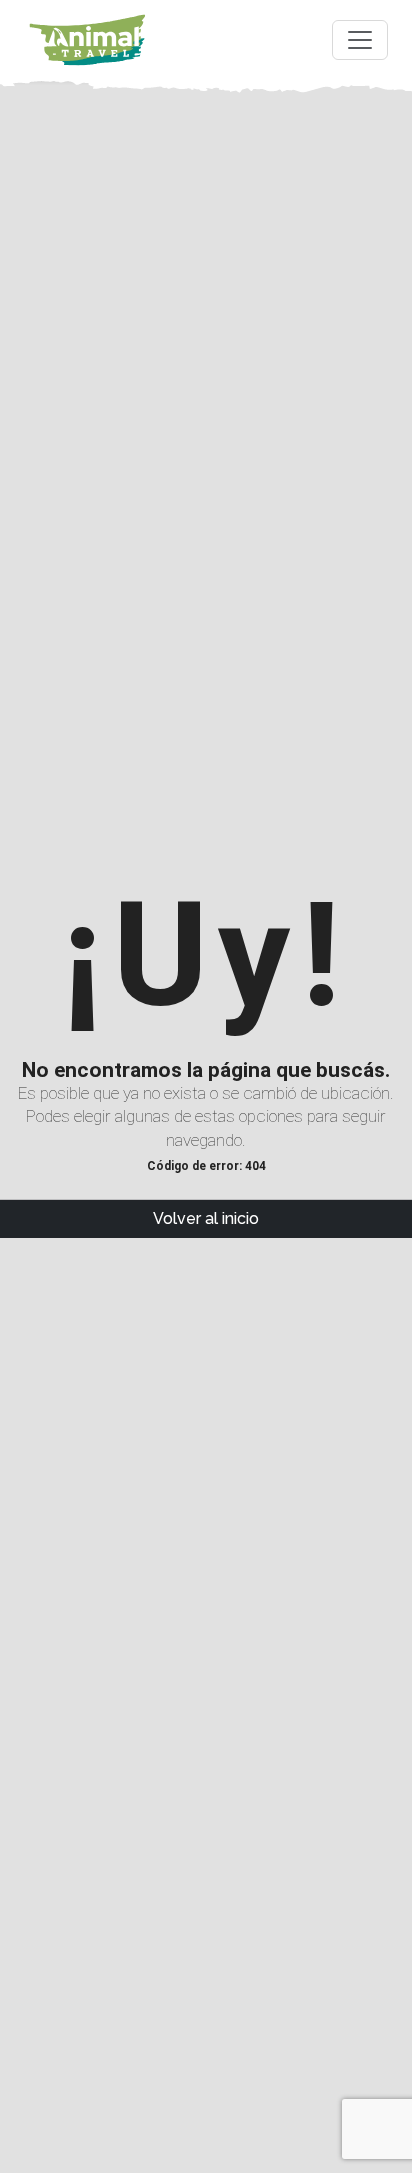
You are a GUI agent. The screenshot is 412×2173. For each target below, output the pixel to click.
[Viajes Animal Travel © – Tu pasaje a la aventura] (88, 40)
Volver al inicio (206, 1218)
